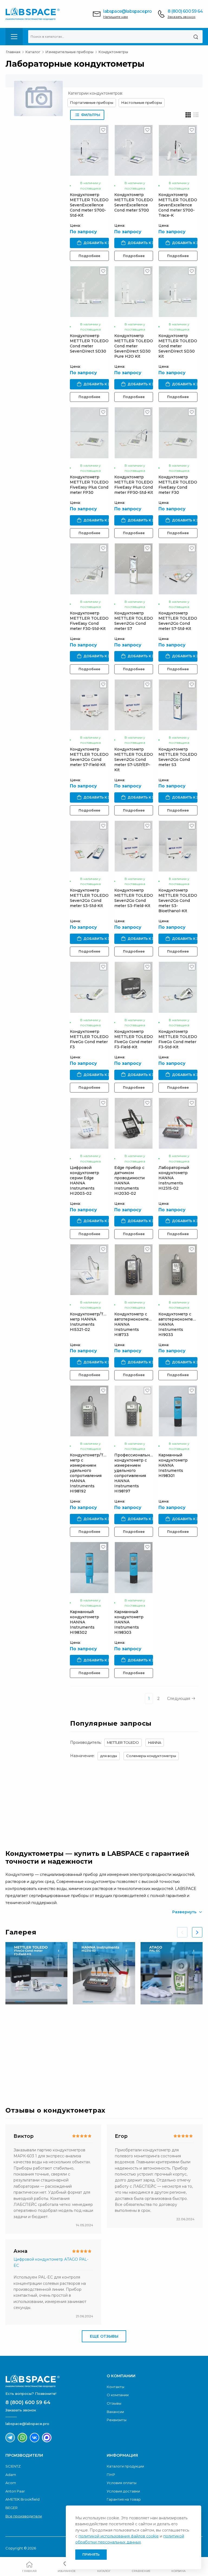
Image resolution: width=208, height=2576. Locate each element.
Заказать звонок (182, 17)
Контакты (116, 2387)
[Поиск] (196, 37)
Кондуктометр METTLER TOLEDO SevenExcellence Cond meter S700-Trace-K (178, 205)
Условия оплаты (122, 2483)
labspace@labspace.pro (127, 11)
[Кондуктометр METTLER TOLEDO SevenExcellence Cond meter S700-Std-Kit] (89, 150)
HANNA (155, 1742)
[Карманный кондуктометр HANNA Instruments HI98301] (178, 1411)
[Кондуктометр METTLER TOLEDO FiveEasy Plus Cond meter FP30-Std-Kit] (134, 433)
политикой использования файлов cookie (119, 2536)
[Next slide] (197, 1932)
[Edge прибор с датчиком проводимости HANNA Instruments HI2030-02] (134, 1123)
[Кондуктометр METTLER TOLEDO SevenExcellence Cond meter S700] (134, 150)
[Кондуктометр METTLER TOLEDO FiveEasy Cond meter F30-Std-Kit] (89, 569)
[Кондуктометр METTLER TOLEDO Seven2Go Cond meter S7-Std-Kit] (178, 569)
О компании (118, 2395)
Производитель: (86, 1742)
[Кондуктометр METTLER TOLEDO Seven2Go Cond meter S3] (178, 705)
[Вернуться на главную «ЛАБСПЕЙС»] (53, 2381)
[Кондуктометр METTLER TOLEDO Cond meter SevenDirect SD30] (89, 292)
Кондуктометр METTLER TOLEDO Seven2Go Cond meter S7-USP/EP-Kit (134, 760)
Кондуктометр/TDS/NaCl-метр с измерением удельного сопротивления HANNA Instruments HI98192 (96, 1473)
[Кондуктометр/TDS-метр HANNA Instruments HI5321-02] (89, 1270)
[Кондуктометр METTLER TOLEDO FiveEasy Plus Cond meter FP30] (89, 433)
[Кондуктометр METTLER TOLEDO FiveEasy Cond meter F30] (178, 433)
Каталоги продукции (125, 2466)
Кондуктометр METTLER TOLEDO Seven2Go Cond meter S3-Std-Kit (89, 898)
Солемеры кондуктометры (151, 1756)
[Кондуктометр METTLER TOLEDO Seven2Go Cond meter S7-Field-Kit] (89, 705)
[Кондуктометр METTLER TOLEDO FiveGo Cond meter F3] (89, 987)
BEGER (12, 2508)
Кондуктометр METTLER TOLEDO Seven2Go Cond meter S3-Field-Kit (134, 898)
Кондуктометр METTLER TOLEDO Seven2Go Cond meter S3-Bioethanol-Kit (178, 901)
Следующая (179, 1699)
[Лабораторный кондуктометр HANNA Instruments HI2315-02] (178, 1123)
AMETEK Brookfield (22, 2499)
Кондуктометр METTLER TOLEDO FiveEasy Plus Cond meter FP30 (89, 485)
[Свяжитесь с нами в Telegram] (10, 2438)
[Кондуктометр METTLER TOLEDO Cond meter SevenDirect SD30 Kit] (178, 292)
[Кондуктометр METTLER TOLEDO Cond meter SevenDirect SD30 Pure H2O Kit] (134, 292)
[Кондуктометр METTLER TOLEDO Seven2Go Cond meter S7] (134, 569)
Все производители (24, 2516)
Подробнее (89, 256)
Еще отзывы (104, 2336)
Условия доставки (123, 2491)
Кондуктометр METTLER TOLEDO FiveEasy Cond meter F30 (178, 485)
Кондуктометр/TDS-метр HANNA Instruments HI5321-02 (90, 1322)
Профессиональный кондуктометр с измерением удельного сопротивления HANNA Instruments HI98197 (135, 1473)
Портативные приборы (92, 102)
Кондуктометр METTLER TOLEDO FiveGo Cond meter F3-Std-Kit (178, 1039)
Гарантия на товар (124, 2499)
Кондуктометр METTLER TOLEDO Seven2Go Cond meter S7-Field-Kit (89, 757)
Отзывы (114, 2403)
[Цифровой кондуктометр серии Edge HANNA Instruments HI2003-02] (89, 1123)
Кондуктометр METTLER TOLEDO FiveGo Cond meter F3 (89, 1039)
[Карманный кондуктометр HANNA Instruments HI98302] (89, 1567)
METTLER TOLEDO (123, 1742)
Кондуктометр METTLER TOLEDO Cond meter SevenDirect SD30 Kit (178, 346)
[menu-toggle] (14, 37)
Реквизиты (117, 2420)
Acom (11, 2483)
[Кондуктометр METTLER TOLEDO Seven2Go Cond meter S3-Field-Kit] (134, 846)
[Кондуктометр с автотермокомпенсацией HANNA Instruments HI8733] (134, 1270)
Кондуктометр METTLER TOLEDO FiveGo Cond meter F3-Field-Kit (134, 1039)
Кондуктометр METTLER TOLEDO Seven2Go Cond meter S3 (178, 757)
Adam (11, 2475)
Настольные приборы (142, 102)
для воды (109, 1756)
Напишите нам (116, 17)
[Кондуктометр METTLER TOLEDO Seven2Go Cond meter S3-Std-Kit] (89, 846)
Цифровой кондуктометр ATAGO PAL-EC (51, 2262)
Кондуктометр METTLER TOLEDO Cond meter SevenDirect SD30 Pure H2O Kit (134, 346)
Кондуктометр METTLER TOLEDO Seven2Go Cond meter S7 (134, 621)
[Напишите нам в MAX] (47, 2438)
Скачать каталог (50, 2068)
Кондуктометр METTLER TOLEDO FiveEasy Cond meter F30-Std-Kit (89, 621)
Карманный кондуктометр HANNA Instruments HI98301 (173, 1465)
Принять (91, 2554)
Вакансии (115, 2412)
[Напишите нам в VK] (35, 2438)
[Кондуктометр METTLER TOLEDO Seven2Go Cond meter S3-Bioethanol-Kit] (178, 846)
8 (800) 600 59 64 (185, 11)
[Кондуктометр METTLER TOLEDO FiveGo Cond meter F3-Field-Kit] (134, 987)
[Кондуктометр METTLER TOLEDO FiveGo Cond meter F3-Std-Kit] (178, 987)
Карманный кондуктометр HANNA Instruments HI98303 (129, 1622)
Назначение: (82, 1756)
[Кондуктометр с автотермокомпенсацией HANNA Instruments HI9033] (178, 1270)
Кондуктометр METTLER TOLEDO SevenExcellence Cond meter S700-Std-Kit (89, 205)
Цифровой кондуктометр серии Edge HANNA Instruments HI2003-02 (84, 1180)
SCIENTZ (13, 2466)
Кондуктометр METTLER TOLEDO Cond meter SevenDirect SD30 (89, 343)
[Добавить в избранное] (103, 131)
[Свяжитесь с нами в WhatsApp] (22, 2438)
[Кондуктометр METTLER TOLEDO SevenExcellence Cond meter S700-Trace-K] (178, 150)
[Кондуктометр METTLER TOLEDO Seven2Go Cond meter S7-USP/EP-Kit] (134, 705)
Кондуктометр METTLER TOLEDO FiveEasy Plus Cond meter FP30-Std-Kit (134, 485)
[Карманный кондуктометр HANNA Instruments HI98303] (134, 1567)
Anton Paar (15, 2491)
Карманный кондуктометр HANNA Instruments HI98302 (84, 1622)
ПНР (111, 2475)
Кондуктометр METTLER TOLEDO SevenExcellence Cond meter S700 (134, 202)
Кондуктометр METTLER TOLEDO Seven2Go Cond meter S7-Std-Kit (178, 621)
